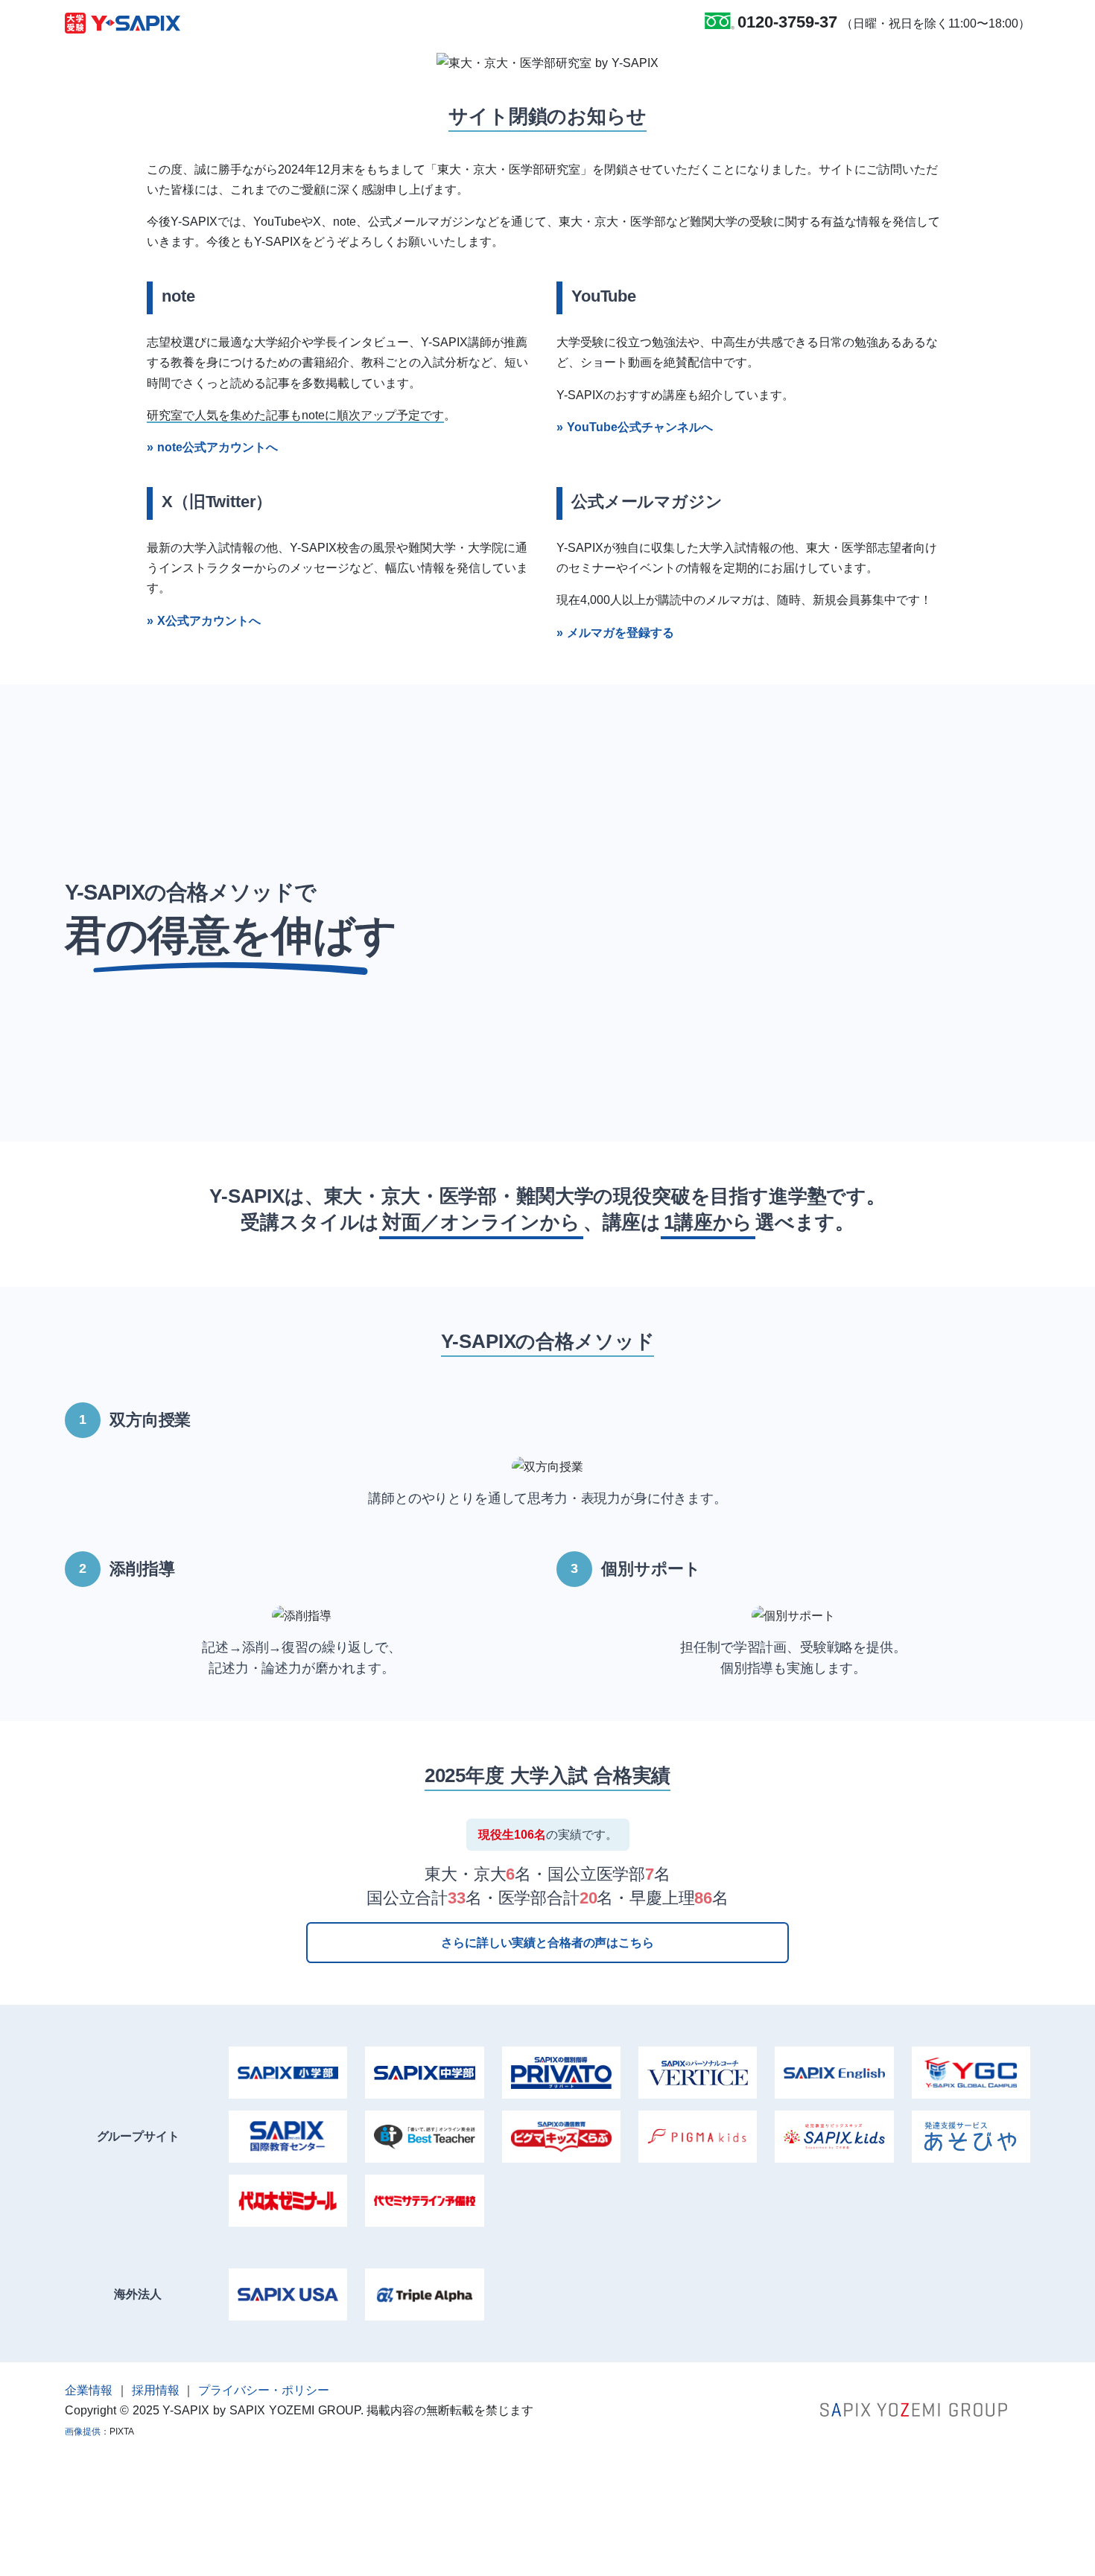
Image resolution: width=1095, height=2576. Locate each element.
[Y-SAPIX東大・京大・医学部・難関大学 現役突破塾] (123, 22)
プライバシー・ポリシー (264, 2390)
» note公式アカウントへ (212, 447)
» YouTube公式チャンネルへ (635, 427)
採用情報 (156, 2390)
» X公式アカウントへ (204, 621)
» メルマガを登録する (615, 633)
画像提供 (83, 2432)
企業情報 (89, 2390)
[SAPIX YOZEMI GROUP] (914, 2409)
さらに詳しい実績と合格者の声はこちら (547, 1943)
